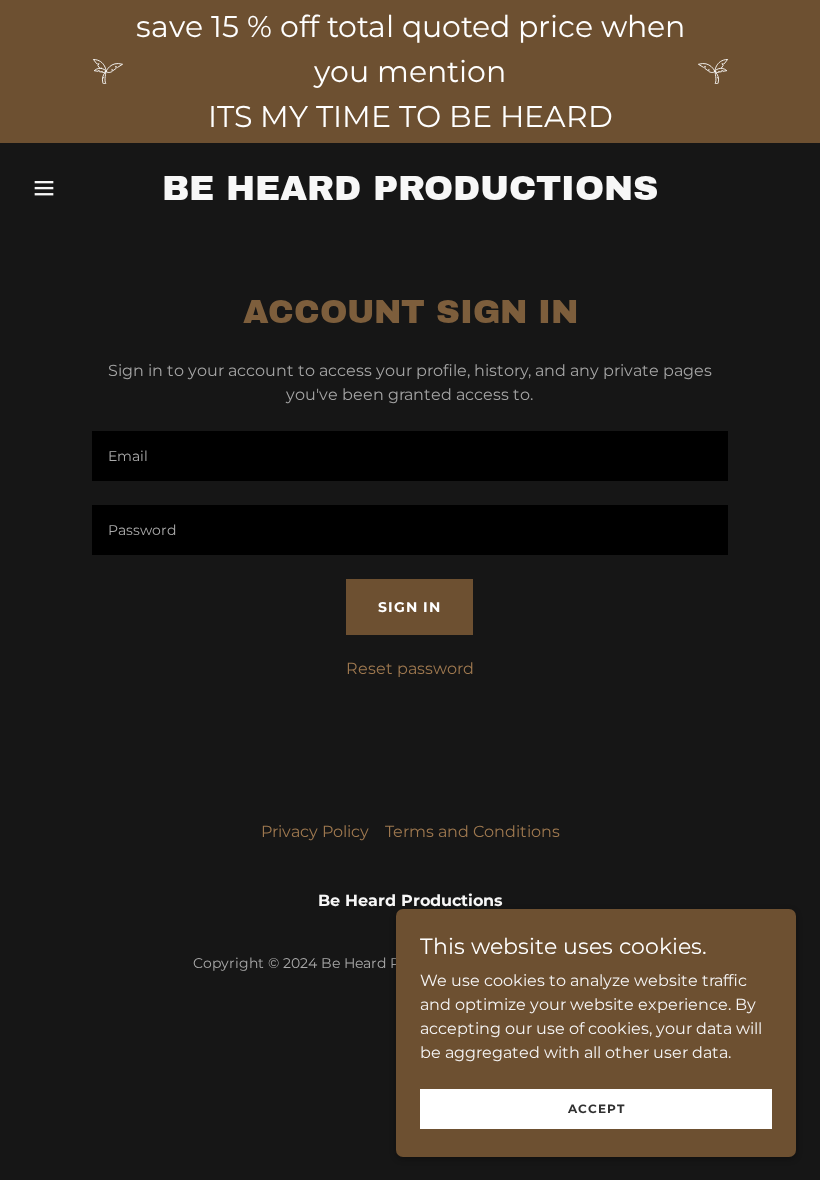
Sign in (409, 607)
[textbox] (409, 456)
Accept (596, 1108)
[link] (410, 194)
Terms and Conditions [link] (472, 831)
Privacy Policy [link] (315, 831)
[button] (82, 188)
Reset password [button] (410, 668)
